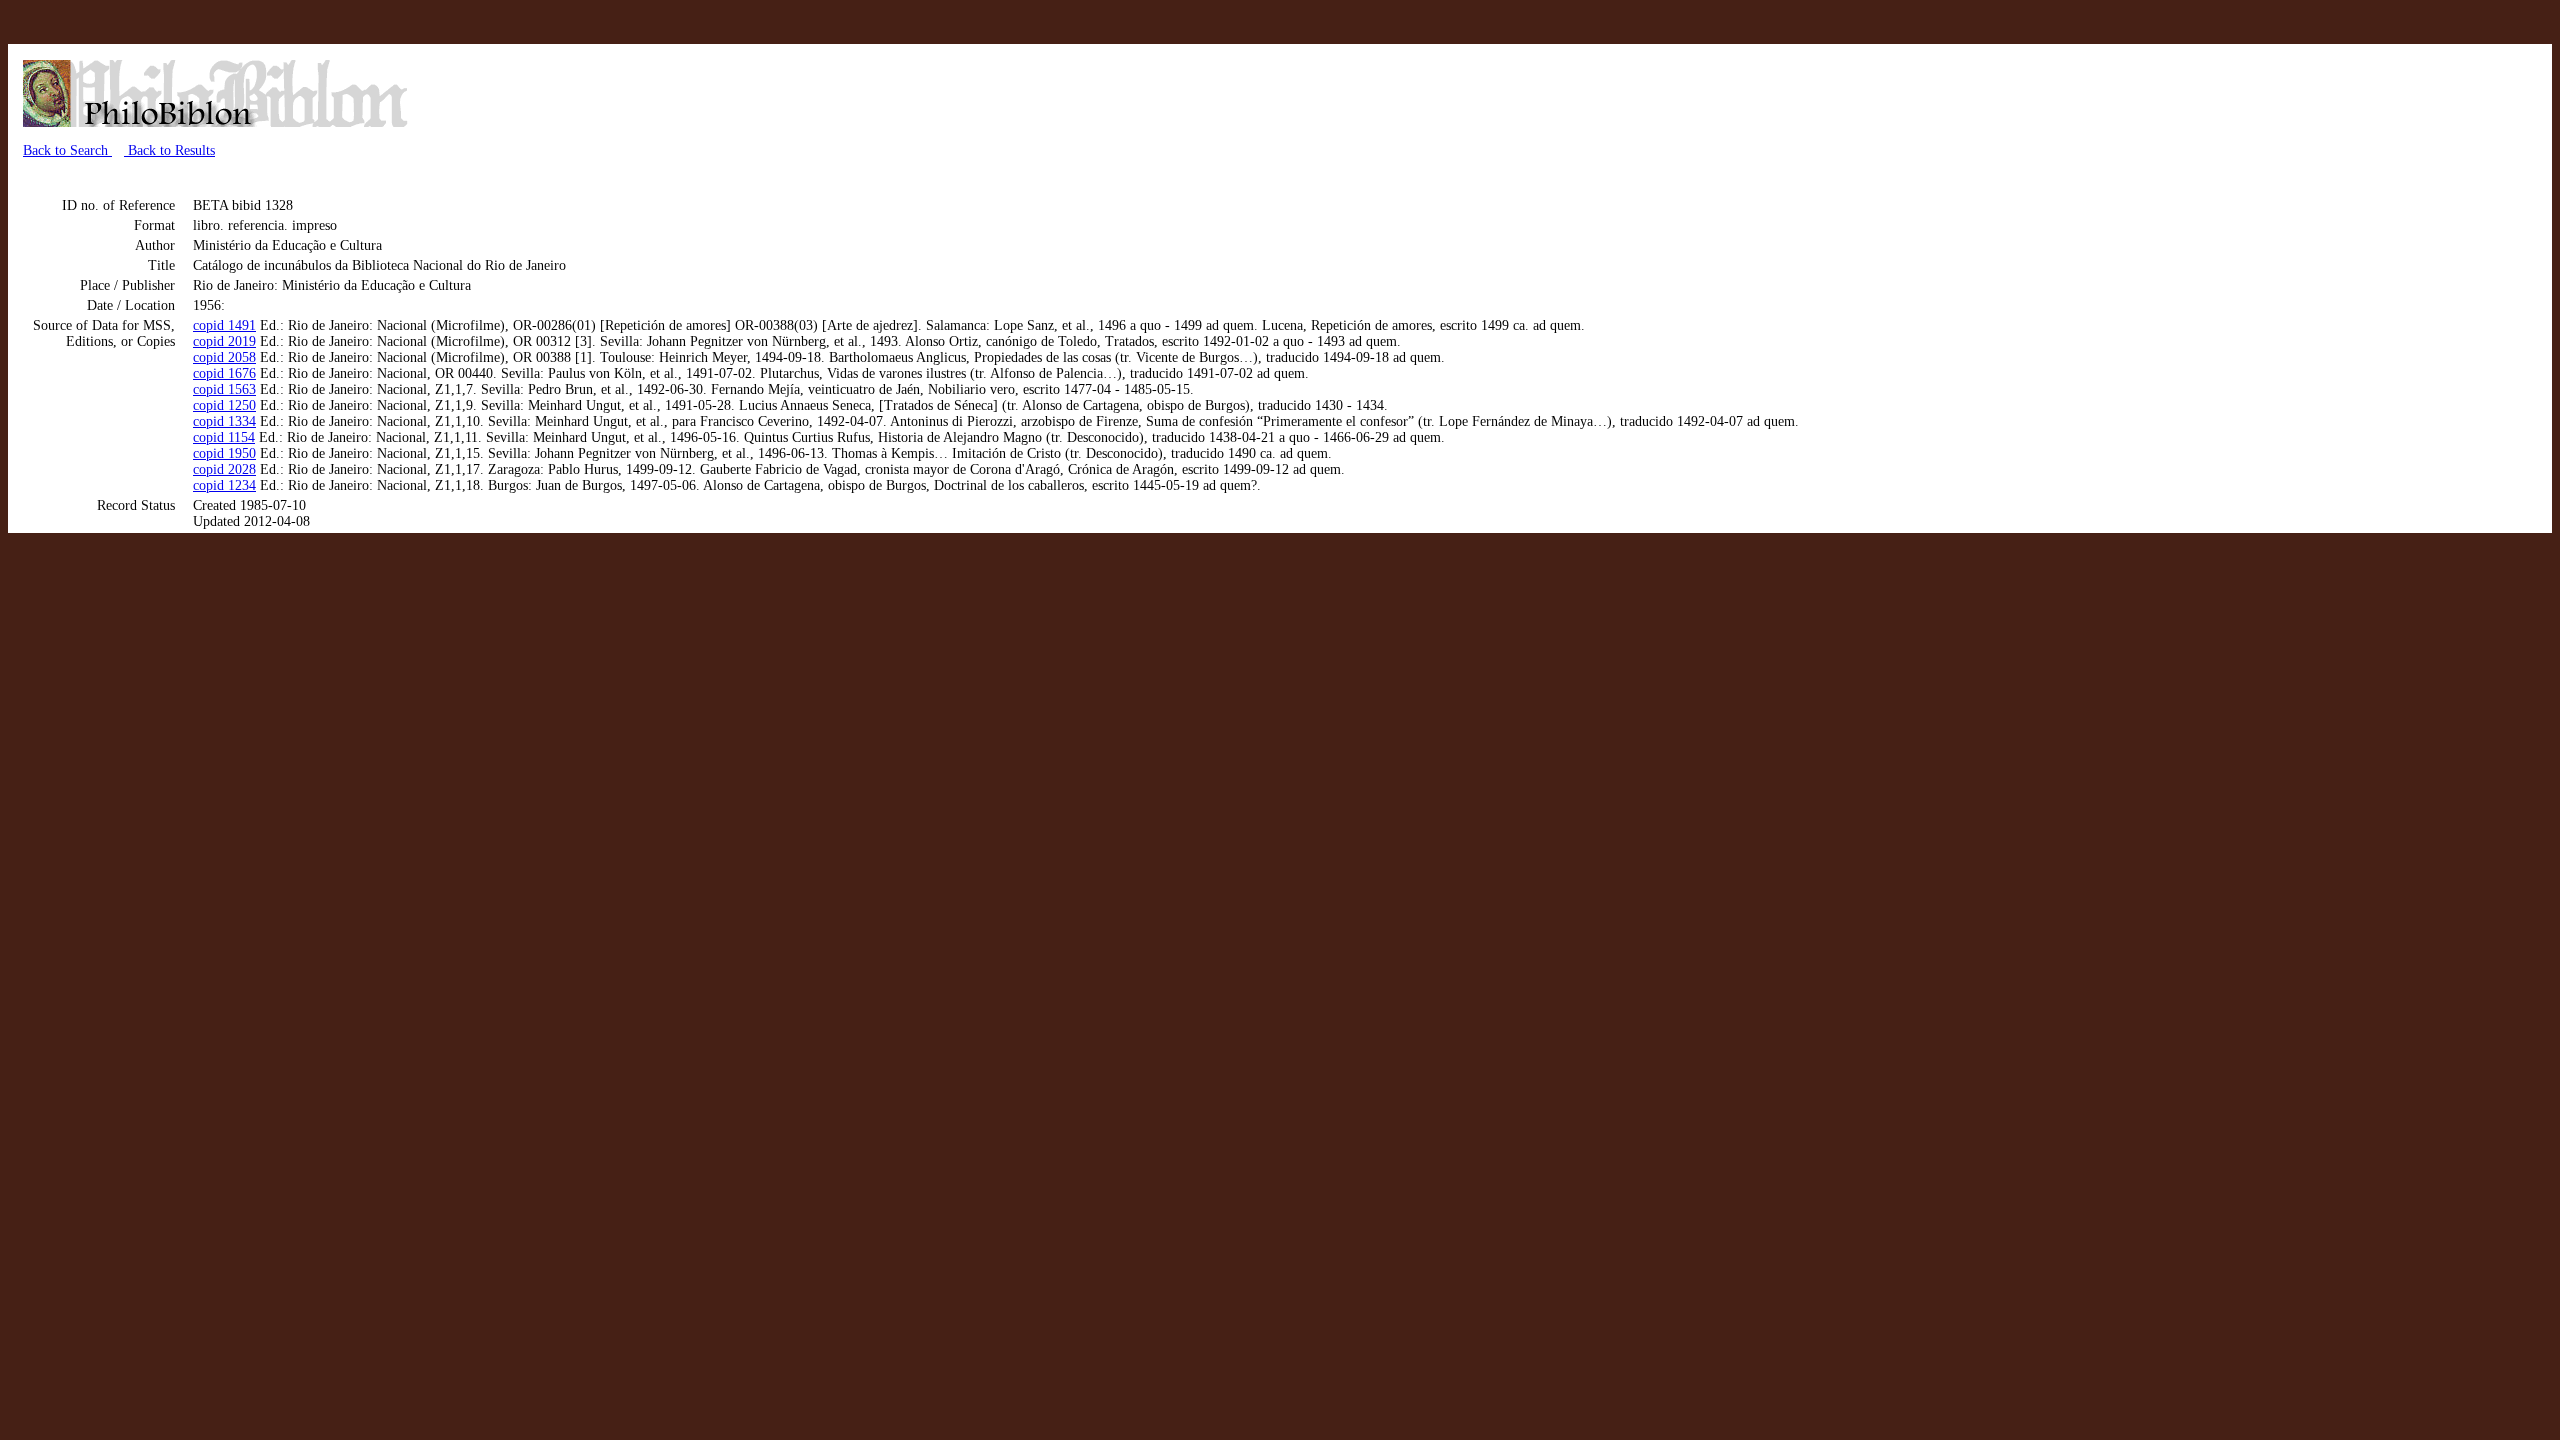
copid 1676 (224, 373)
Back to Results (169, 150)
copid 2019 (224, 341)
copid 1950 (224, 453)
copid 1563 (224, 389)
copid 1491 (224, 325)
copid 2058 (224, 357)
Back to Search (67, 150)
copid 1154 (224, 437)
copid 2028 (224, 469)
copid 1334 (224, 421)
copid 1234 (224, 485)
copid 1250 (224, 405)
